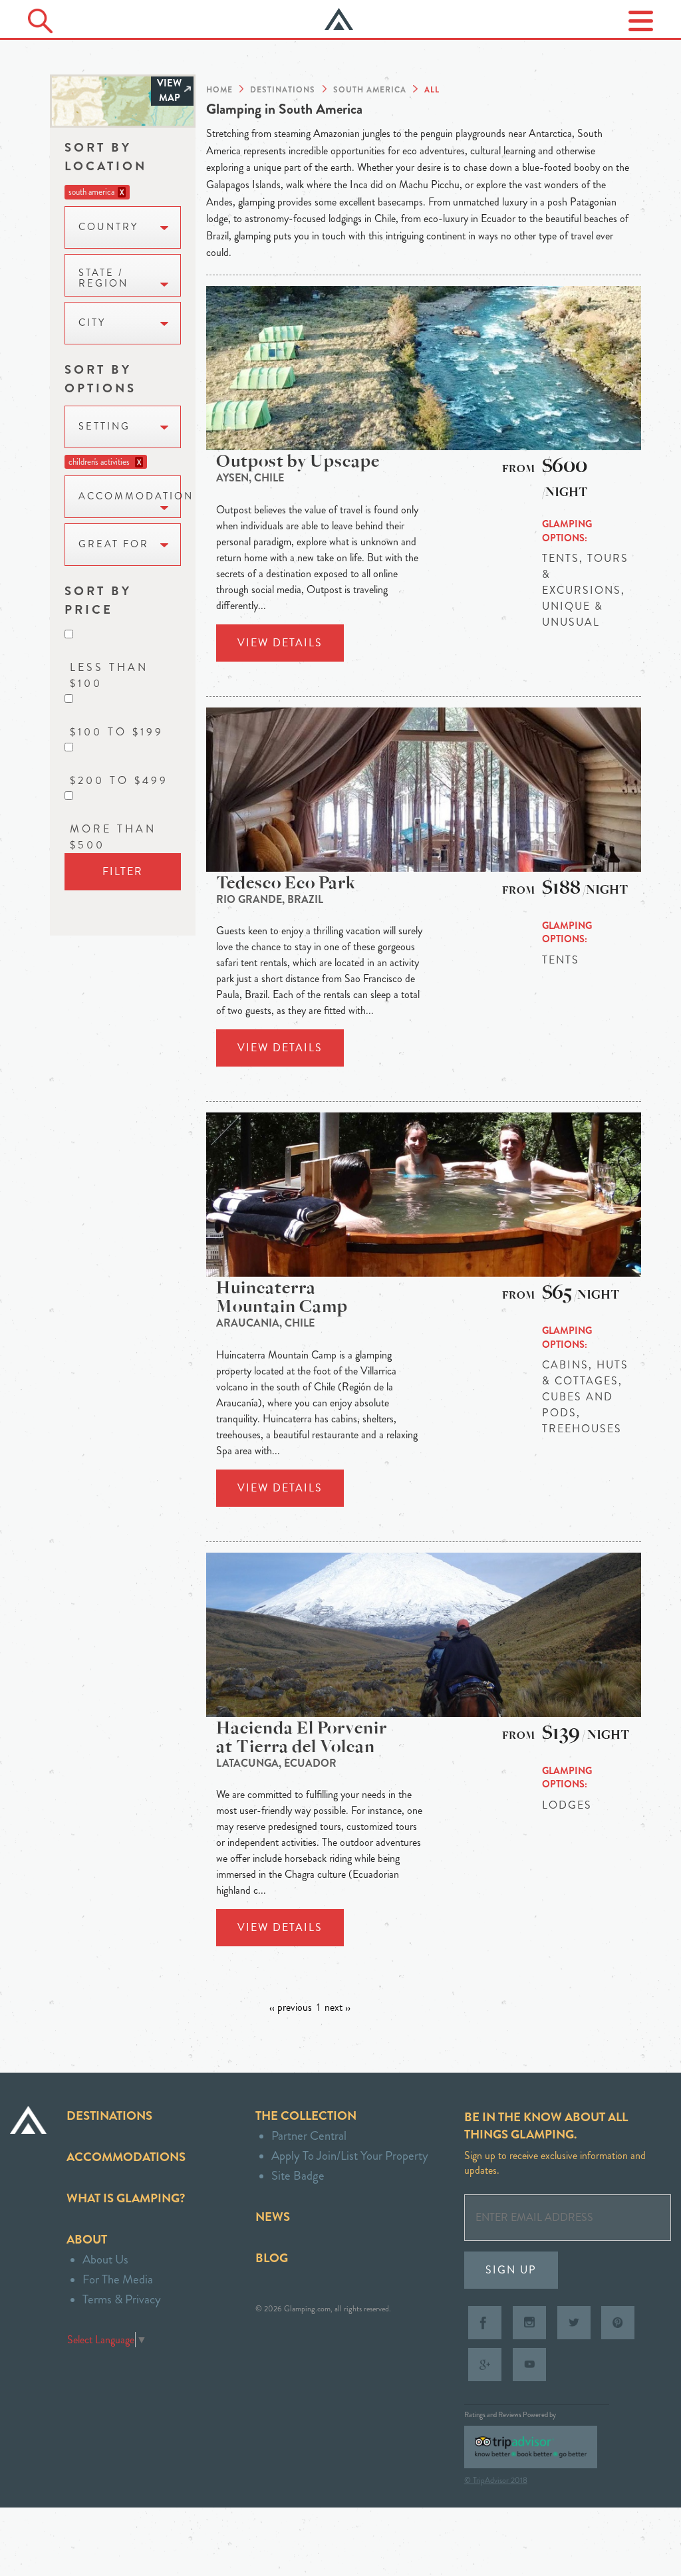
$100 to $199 (117, 732)
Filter (123, 871)
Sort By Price (98, 600)
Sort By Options (100, 379)
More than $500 (113, 837)
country (108, 227)
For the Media (118, 2279)
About (87, 2239)
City (92, 323)
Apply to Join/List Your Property (350, 2155)
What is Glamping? (126, 2198)
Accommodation (130, 496)
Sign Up (511, 2270)
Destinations (109, 2116)
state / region (103, 278)
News (273, 2217)
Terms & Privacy (122, 2299)
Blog (272, 2258)
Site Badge (298, 2175)
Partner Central (309, 2135)
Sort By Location (106, 157)
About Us (105, 2259)
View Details (280, 643)
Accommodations (126, 2157)
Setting (104, 427)
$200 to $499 (119, 780)
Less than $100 (109, 675)
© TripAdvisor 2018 (496, 2480)
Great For (114, 544)
